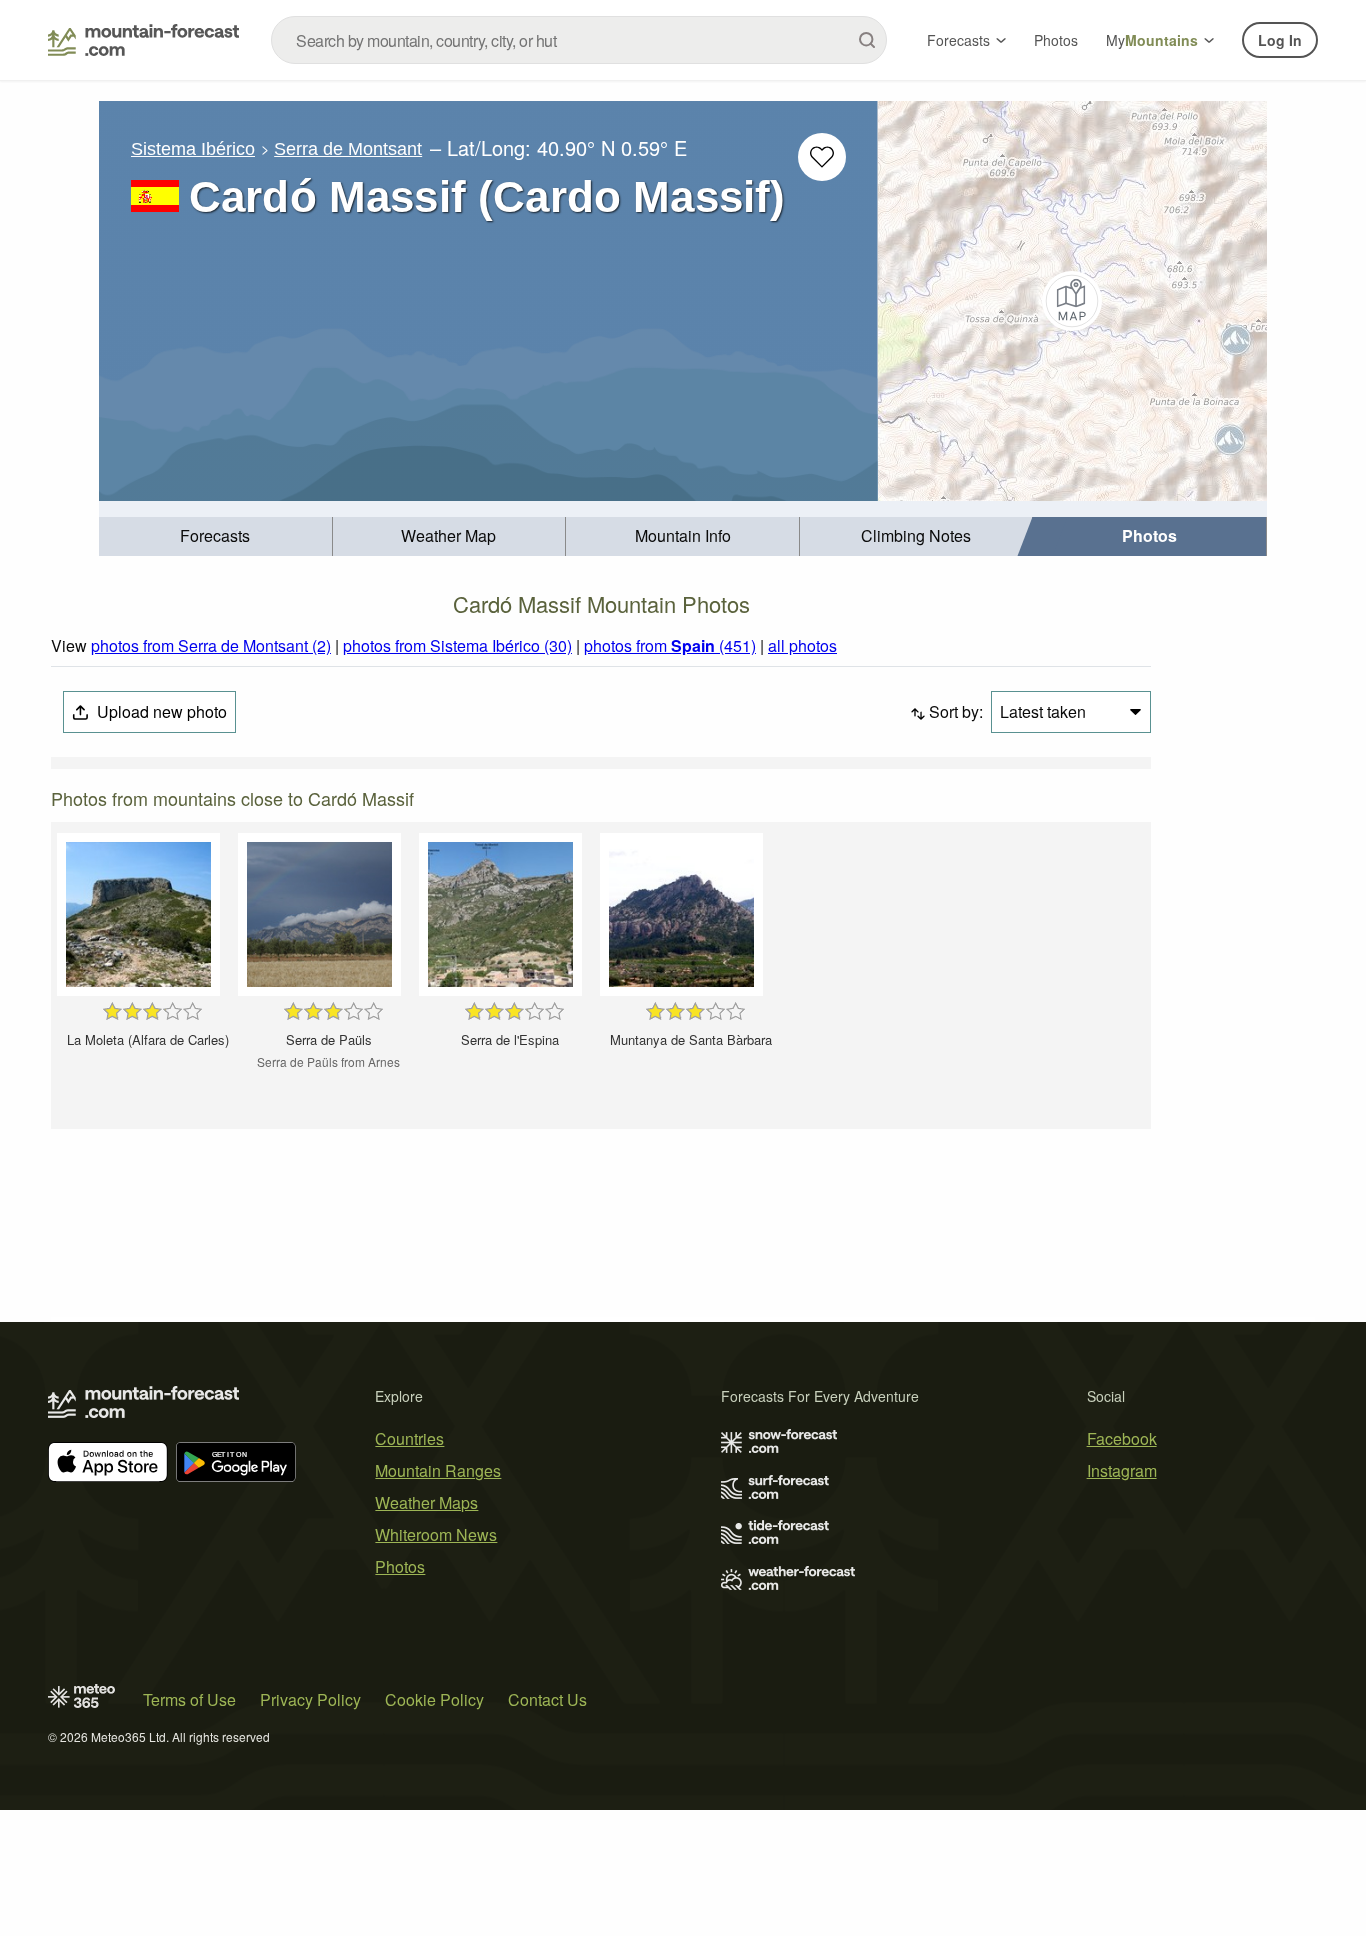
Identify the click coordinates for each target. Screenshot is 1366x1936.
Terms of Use (189, 1699)
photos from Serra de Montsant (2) (211, 645)
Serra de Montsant (348, 149)
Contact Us (547, 1699)
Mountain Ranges (438, 1470)
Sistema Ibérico (193, 149)
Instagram (1122, 1470)
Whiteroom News (436, 1534)
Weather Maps (426, 1502)
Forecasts (958, 40)
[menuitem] (216, 536)
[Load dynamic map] (1072, 301)
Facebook (1122, 1438)
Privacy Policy (310, 1699)
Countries (409, 1438)
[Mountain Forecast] (143, 40)
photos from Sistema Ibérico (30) (457, 645)
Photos (1056, 40)
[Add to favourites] (822, 157)
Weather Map (448, 535)
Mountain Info (683, 535)
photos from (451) (670, 645)
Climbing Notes (916, 535)
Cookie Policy (434, 1699)
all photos (802, 645)
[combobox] (579, 40)
